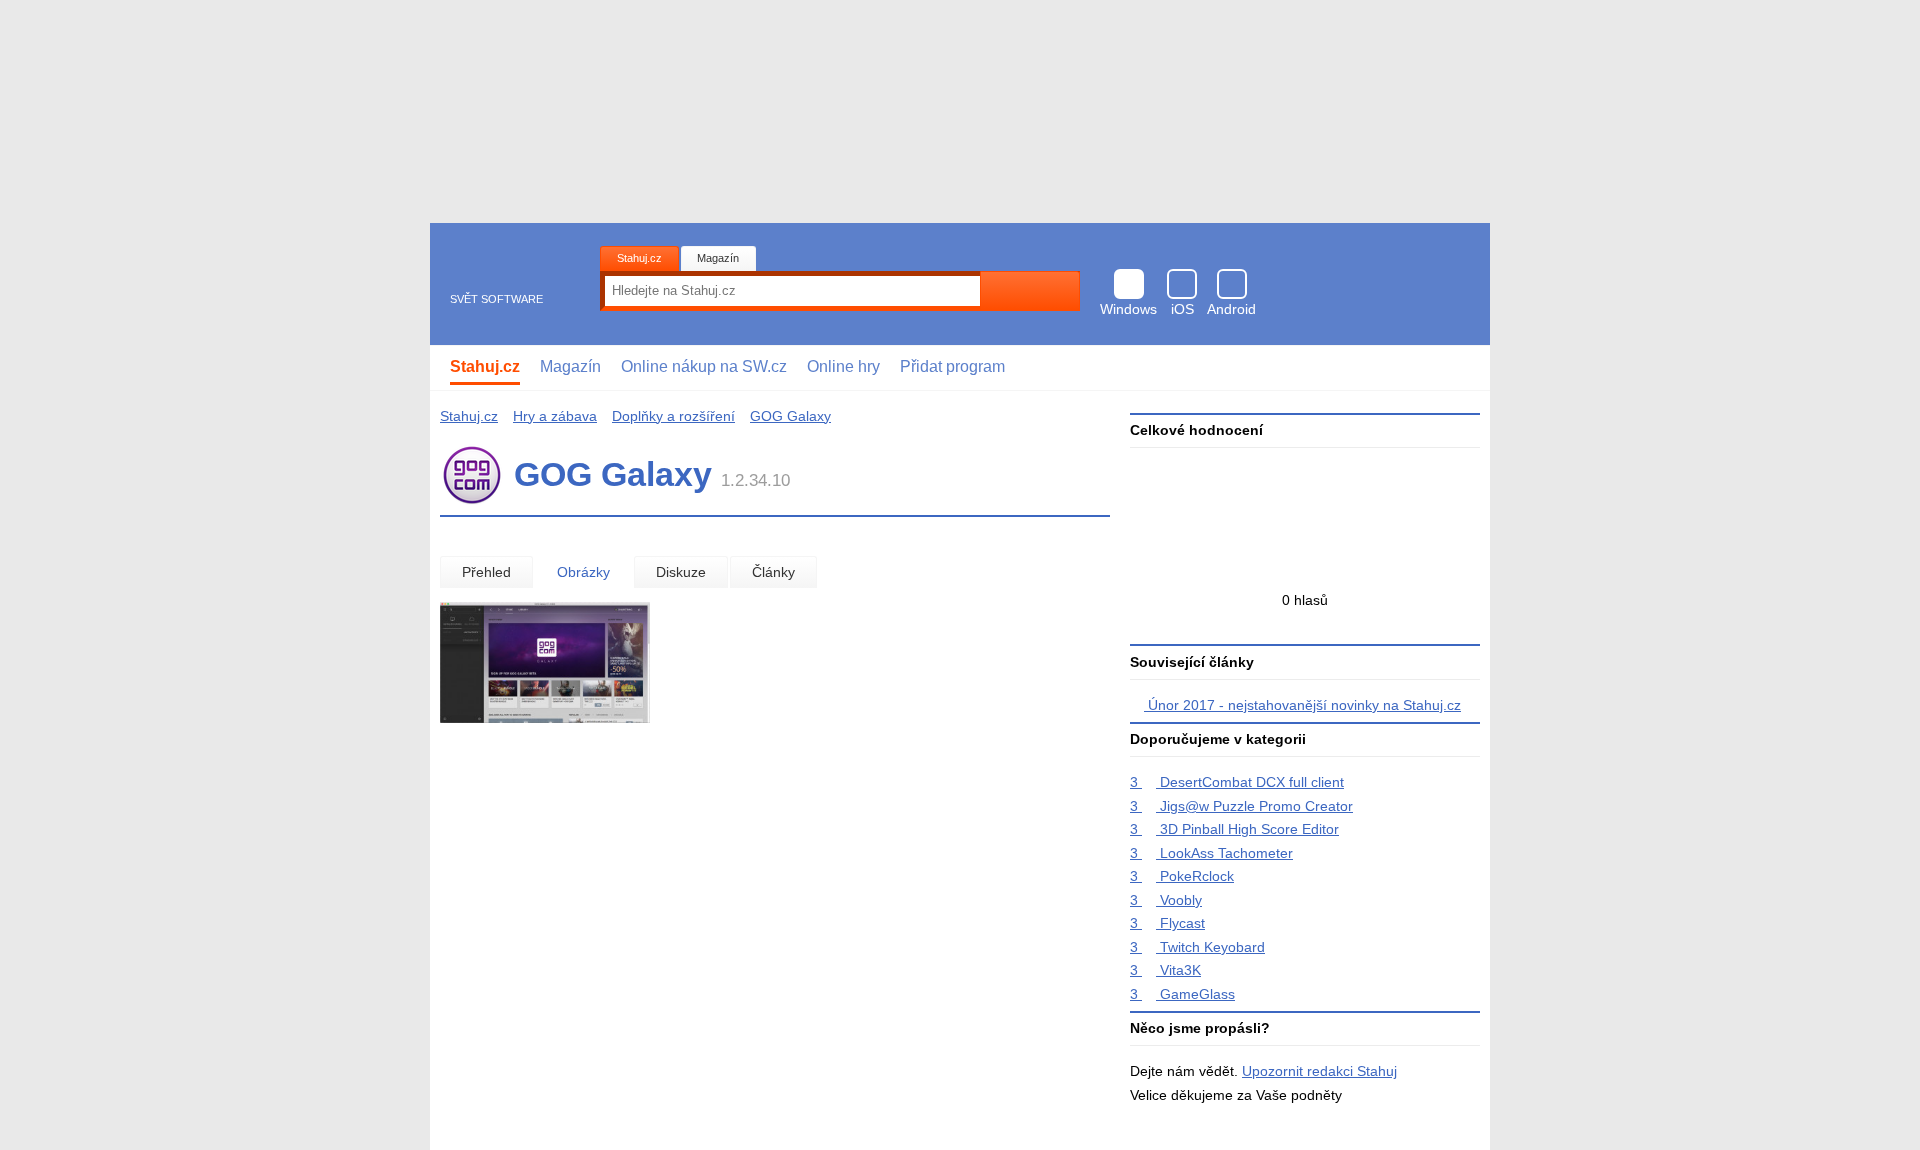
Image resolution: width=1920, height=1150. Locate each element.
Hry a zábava (555, 416)
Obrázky (583, 572)
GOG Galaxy (790, 416)
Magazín (718, 258)
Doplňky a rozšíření (673, 416)
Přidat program (952, 366)
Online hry (843, 366)
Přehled (486, 572)
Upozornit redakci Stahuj (1319, 1071)
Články (773, 572)
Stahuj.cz (639, 258)
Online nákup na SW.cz (704, 366)
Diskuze (681, 572)
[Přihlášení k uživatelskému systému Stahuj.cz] (1460, 368)
